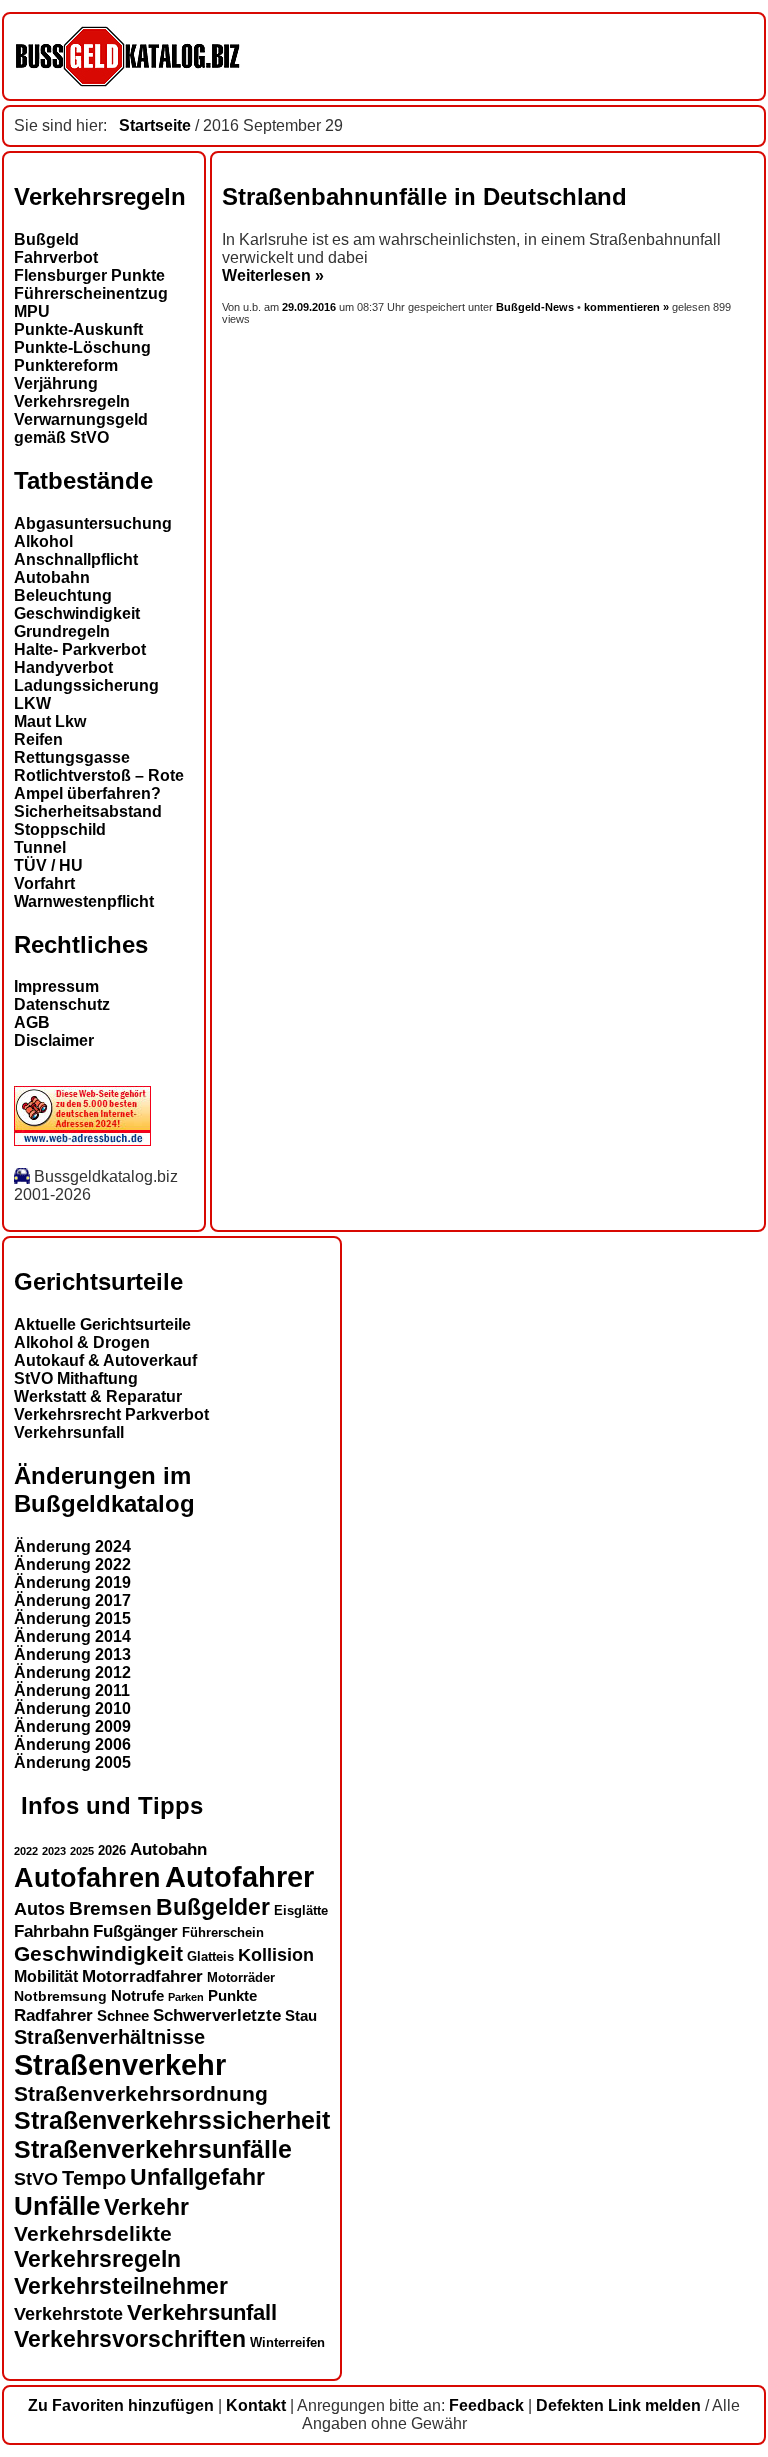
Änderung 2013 (72, 1654)
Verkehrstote (68, 2314)
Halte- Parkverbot (80, 649)
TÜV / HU (48, 865)
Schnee (123, 2016)
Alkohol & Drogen (82, 1342)
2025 (82, 1851)
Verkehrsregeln (72, 401)
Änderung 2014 (72, 1636)
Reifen (38, 739)
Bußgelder (213, 1907)
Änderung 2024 (72, 1546)
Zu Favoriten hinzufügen (121, 2405)
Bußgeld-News (535, 307)
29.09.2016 (310, 307)
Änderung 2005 (72, 1762)
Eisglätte (301, 1910)
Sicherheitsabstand (88, 811)
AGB (32, 1022)
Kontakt (256, 2405)
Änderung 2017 (72, 1600)
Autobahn (52, 577)
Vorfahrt (44, 883)
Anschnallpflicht (76, 559)
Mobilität (46, 1976)
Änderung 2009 (72, 1726)
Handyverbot (63, 667)
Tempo (94, 2178)
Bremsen (110, 1908)
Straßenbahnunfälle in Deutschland (424, 196)
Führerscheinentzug (91, 293)
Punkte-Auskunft (78, 329)
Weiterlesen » (273, 275)
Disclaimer (54, 1040)
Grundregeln (62, 631)
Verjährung (56, 383)
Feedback (486, 2405)
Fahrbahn (51, 1931)
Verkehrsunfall (69, 1432)
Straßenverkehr (120, 2065)
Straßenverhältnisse (109, 2037)
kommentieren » (626, 307)
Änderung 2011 (72, 1690)
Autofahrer (239, 1876)
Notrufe (137, 1996)
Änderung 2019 (72, 1582)
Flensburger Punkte (89, 275)
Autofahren (87, 1877)
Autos (39, 1908)
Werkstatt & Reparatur (98, 1396)
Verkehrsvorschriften (130, 2339)
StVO (36, 2178)
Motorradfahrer (142, 1976)
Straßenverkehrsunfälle (153, 2149)
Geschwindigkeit (77, 613)
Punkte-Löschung (82, 347)
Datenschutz (62, 1004)
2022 (26, 1851)
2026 (112, 1850)
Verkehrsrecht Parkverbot (111, 1414)
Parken (186, 1997)
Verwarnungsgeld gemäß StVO (81, 428)
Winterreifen (287, 2342)
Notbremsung (60, 1996)
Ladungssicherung (86, 685)
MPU (32, 311)
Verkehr (146, 2207)
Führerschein (223, 1933)
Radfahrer (53, 2015)
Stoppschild (60, 829)
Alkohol (43, 541)
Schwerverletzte (217, 2015)
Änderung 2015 (72, 1618)
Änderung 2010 (72, 1708)
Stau (301, 2016)
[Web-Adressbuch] (82, 1140)
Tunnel (40, 847)
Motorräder (241, 1978)
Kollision (276, 1954)
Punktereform (66, 365)
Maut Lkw (50, 721)
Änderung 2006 (72, 1744)
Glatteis (210, 1957)
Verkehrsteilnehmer (121, 2286)
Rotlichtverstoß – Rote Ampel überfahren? (99, 784)
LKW (32, 703)
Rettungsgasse (72, 757)
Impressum (56, 986)
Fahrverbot (56, 257)
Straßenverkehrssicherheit (172, 2120)
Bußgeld (46, 239)
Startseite (155, 125)
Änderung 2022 (72, 1564)
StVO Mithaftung (76, 1378)
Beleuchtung (63, 595)
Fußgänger (135, 1931)
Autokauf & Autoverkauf (105, 1360)
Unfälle (57, 2206)
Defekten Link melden (618, 2405)
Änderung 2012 (72, 1672)
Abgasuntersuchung (93, 523)
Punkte (232, 1996)
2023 (54, 1851)
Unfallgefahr (197, 2177)
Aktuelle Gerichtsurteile (102, 1324)
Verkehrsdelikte (93, 2233)
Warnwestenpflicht (84, 901)
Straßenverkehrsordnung (141, 2093)
